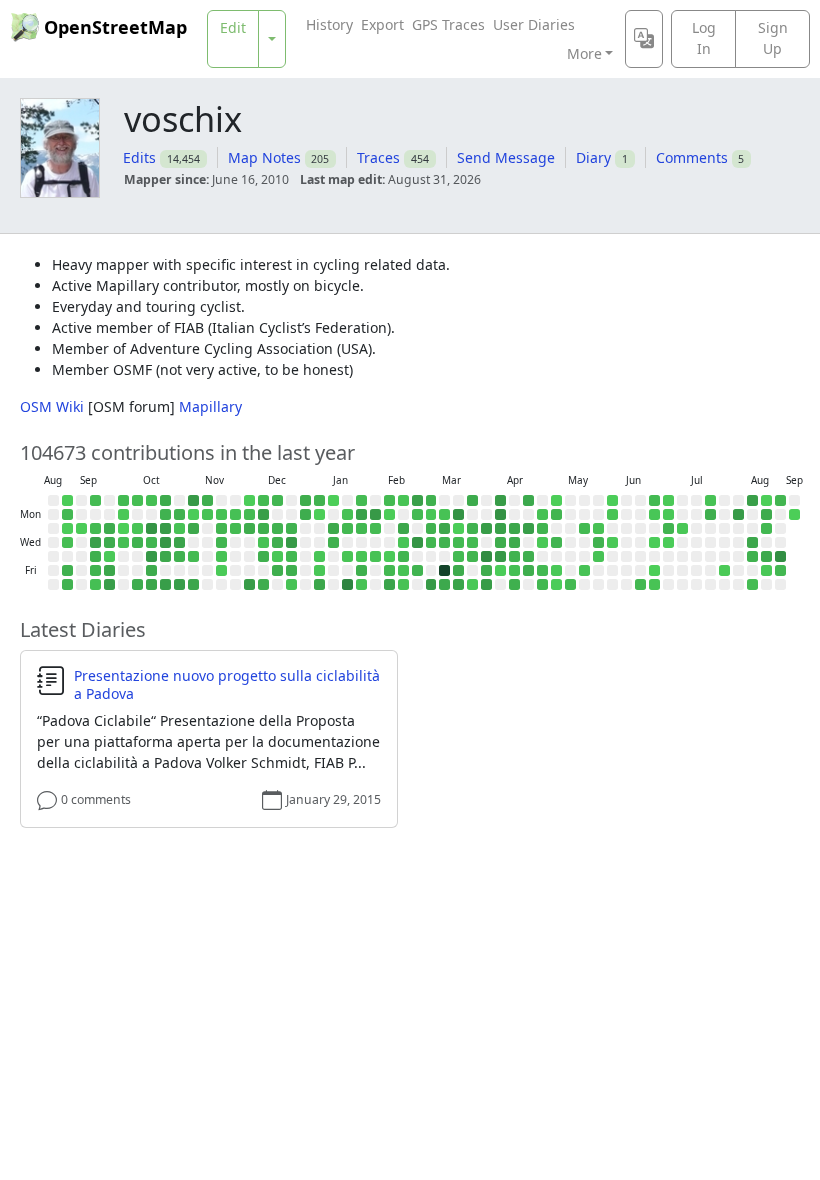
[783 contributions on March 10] (444, 528)
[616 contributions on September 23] (109, 528)
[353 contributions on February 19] (403, 556)
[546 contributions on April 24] (528, 570)
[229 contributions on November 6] (193, 556)
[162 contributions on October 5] (137, 500)
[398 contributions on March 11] (444, 542)
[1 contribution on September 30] (123, 528)
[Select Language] (644, 39)
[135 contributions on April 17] (514, 570)
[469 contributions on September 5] (67, 570)
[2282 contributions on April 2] (486, 556)
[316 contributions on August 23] (780, 500)
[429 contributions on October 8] (137, 542)
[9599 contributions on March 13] (444, 570)
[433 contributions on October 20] (165, 514)
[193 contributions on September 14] (95, 500)
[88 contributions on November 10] (207, 514)
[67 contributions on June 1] (612, 514)
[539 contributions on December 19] (277, 570)
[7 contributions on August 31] (67, 500)
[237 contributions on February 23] (417, 514)
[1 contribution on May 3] (556, 500)
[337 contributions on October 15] (151, 542)
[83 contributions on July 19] (710, 500)
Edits (139, 157)
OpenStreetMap (115, 27)
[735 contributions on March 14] (444, 584)
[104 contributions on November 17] (221, 514)
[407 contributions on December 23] (291, 528)
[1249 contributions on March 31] (486, 528)
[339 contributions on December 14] (277, 500)
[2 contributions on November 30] (249, 500)
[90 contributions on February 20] (403, 570)
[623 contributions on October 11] (137, 584)
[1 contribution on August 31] (794, 514)
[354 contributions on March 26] (472, 556)
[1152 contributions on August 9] (752, 500)
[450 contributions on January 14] (333, 542)
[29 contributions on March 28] (472, 584)
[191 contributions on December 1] (249, 514)
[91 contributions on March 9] (444, 514)
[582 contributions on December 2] (249, 528)
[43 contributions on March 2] (431, 514)
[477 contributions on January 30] (361, 570)
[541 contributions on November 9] (207, 500)
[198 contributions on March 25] (472, 542)
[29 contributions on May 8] (556, 570)
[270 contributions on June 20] (640, 584)
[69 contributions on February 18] (403, 542)
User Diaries (534, 24)
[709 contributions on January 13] (333, 528)
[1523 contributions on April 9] (500, 556)
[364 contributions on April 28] (542, 528)
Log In (704, 38)
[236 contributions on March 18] (458, 542)
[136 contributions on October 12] (151, 500)
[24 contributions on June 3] (612, 542)
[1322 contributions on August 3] (738, 514)
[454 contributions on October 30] (179, 556)
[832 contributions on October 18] (151, 584)
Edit (233, 27)
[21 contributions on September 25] (109, 556)
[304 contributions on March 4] (431, 542)
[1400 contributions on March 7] (431, 584)
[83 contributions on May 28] (598, 556)
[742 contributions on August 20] (766, 556)
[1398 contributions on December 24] (291, 542)
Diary (593, 157)
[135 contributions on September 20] (95, 584)
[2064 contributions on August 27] (780, 556)
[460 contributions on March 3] (431, 528)
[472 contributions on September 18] (95, 556)
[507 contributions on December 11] (263, 556)
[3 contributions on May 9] (556, 584)
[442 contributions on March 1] (431, 500)
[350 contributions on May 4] (556, 514)
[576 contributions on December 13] (263, 584)
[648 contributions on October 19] (165, 500)
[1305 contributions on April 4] (486, 584)
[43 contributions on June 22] (654, 514)
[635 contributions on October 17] (151, 570)
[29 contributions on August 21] (766, 570)
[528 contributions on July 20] (710, 514)
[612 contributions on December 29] (305, 514)
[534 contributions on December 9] (263, 528)
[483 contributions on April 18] (514, 584)
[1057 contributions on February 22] (417, 500)
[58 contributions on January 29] (361, 556)
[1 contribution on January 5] (319, 514)
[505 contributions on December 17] (277, 542)
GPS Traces (448, 24)
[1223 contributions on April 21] (528, 528)
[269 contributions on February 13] (389, 570)
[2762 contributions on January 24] (347, 584)
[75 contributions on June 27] (654, 584)
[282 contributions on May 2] (542, 584)
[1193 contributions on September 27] (109, 584)
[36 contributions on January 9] (319, 570)
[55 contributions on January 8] (319, 556)
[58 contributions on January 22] (347, 556)
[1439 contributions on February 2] (375, 514)
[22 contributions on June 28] (668, 500)
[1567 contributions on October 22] (165, 542)
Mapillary (210, 406)
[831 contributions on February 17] (403, 528)
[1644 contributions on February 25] (417, 542)
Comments (692, 157)
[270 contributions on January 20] (347, 528)
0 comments (96, 799)
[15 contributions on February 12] (389, 556)
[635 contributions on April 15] (514, 542)
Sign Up (773, 38)
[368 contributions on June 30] (668, 528)
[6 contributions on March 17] (458, 528)
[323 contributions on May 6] (556, 542)
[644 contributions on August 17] (766, 514)
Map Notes (264, 157)
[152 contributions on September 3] (67, 542)
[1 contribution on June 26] (654, 570)
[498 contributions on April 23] (528, 556)
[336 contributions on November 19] (221, 542)
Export (382, 24)
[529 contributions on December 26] (291, 570)
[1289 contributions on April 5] (500, 500)
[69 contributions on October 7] (137, 528)
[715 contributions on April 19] (528, 500)
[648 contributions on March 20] (458, 570)
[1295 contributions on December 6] (249, 584)
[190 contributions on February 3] (375, 528)
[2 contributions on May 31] (612, 500)
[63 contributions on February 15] (403, 500)
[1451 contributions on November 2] (193, 500)
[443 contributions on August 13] (752, 556)
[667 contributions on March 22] (472, 500)
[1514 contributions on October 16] (151, 556)
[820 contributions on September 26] (109, 570)
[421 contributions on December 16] (277, 528)
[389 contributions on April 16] (514, 556)
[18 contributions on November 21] (221, 570)
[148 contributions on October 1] (123, 542)
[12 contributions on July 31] (724, 570)
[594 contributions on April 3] (486, 570)
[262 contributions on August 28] (780, 570)
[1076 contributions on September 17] (95, 542)
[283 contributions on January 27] (361, 528)
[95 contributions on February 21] (403, 584)
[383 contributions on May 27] (598, 542)
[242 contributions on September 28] (123, 500)
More (584, 53)
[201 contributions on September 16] (95, 528)
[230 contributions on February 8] (389, 500)
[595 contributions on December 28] (305, 500)
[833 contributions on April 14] (514, 528)
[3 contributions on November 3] (193, 514)
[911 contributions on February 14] (389, 584)
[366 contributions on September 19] (95, 570)
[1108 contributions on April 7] (500, 528)
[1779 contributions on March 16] (458, 514)
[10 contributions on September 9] (81, 528)
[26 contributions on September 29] (123, 514)
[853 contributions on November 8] (193, 584)
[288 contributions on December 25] (291, 556)
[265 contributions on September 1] (67, 514)
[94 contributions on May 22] (584, 570)
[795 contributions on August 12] (752, 542)
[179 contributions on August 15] (752, 584)
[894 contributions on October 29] (179, 542)
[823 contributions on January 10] (319, 584)
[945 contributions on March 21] (458, 584)
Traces (378, 157)
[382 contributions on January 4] (319, 500)
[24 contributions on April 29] (542, 542)
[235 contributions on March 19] (458, 556)
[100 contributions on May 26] (598, 528)
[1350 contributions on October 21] (165, 528)
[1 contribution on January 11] (333, 500)
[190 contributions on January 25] (361, 500)
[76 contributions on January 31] (361, 584)
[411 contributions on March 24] (472, 528)
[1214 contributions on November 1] (179, 584)
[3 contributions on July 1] (668, 542)
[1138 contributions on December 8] (263, 514)
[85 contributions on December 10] (263, 542)
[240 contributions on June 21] (654, 500)
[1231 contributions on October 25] (165, 584)
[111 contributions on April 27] (542, 514)
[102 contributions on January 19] (347, 514)
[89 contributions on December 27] (291, 584)
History (329, 24)
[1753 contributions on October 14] (151, 528)
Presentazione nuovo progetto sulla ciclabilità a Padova (227, 684)
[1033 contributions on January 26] (361, 514)
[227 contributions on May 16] (570, 584)
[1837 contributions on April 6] (500, 514)
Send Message (506, 157)
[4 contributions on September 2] (67, 528)
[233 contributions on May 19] (584, 528)
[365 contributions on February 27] (417, 570)
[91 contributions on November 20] (221, 556)
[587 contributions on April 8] (500, 542)
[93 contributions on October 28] (179, 528)
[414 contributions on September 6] (67, 584)
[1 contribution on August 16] (766, 500)
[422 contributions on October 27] (179, 514)
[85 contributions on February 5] (375, 556)
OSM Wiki (52, 406)
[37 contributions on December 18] (277, 556)
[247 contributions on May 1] (542, 570)
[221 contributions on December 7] (263, 500)
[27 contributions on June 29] (668, 514)
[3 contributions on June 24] (654, 542)
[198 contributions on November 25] (235, 528)
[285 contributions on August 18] (766, 528)
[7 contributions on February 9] (389, 514)
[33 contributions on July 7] (682, 528)
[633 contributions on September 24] (109, 542)
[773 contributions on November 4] (193, 528)
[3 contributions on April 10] (500, 570)
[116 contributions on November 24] (235, 514)
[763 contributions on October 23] (165, 556)
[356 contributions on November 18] (221, 528)
